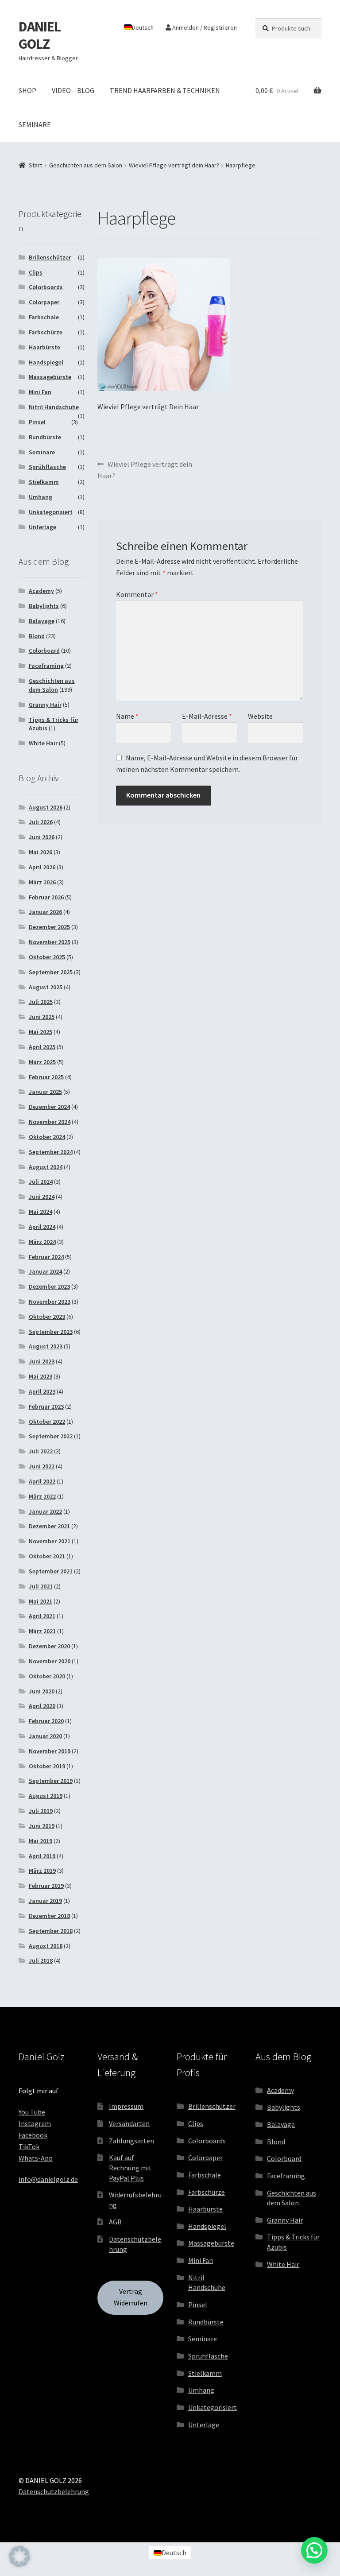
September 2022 (51, 1436)
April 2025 (42, 1047)
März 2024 (42, 1242)
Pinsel (37, 422)
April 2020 (42, 1706)
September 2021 (51, 1571)
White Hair (43, 743)
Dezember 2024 (49, 1107)
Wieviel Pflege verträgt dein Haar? (174, 165)
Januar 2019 (45, 1901)
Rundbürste (45, 437)
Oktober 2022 (47, 1422)
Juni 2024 (42, 1197)
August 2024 (46, 1167)
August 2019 (46, 1796)
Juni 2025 (42, 1017)
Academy (41, 591)
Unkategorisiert (51, 512)
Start (35, 165)
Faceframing (46, 666)
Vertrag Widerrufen (131, 2297)
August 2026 (46, 807)
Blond (37, 636)
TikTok (29, 2146)
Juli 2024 (41, 1181)
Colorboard (44, 651)
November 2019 (50, 1751)
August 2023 (46, 1346)
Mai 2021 (41, 1601)
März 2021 (42, 1631)
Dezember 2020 (49, 1646)
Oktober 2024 (47, 1137)
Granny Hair (45, 705)
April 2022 (42, 1481)
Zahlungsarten (131, 2141)
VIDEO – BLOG (73, 90)
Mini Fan (40, 392)
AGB (115, 2222)
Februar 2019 (46, 1886)
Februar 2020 (46, 1721)
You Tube (32, 2112)
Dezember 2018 (49, 1916)
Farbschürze (46, 332)
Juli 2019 (41, 1811)
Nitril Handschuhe (54, 407)
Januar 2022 (45, 1511)
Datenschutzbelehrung (54, 2491)
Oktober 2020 (47, 1676)
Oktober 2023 (47, 1317)
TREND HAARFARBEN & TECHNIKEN (165, 90)
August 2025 (46, 987)
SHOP (27, 90)
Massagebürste (50, 377)
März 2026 (42, 882)
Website (260, 716)
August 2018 (46, 1946)
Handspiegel (46, 362)
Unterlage (42, 527)
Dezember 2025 (49, 927)
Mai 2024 (41, 1212)
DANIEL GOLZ (40, 35)
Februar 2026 (46, 897)
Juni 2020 (42, 1691)
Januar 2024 (45, 1271)
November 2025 (50, 942)
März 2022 (42, 1496)
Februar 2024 (46, 1257)
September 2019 (51, 1781)
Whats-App (36, 2158)
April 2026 (42, 867)
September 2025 (51, 972)
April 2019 (42, 1856)
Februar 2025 (46, 1077)
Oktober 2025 (47, 957)
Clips (36, 272)
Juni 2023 (42, 1361)
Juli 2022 (41, 1451)
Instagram (35, 2123)
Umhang (41, 497)
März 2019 (42, 1871)
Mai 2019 (41, 1841)
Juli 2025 (41, 1002)
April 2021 (42, 1616)
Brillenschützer (50, 257)
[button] (19, 2557)
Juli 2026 (41, 822)
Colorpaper (44, 302)
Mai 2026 (41, 852)
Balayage (42, 621)
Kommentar (137, 594)
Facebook (33, 2135)
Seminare (42, 452)
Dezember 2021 (49, 1526)
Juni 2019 (42, 1826)
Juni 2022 (42, 1466)
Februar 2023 (46, 1406)
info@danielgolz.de (48, 2179)
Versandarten (129, 2123)
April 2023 (42, 1391)
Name (127, 716)
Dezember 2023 (49, 1286)
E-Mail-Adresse (207, 716)
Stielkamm (44, 482)
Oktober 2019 (47, 1766)
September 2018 (51, 1931)
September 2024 (51, 1152)
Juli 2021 (41, 1586)
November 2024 (50, 1122)
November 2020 (50, 1661)
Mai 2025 (41, 1032)
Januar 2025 (45, 1092)
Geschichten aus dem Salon (86, 165)
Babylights (44, 606)
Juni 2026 (42, 837)
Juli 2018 (41, 1960)
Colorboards (46, 287)
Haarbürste (44, 347)
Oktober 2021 (47, 1556)
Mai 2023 (41, 1376)
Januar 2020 (45, 1736)
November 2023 (50, 1302)
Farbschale (44, 317)
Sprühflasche (47, 467)
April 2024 (42, 1227)
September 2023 (51, 1332)
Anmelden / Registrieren (204, 27)
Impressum (126, 2106)
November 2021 (50, 1541)
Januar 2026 (45, 912)
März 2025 (42, 1062)
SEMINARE (35, 124)
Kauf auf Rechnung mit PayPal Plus (130, 2167)
